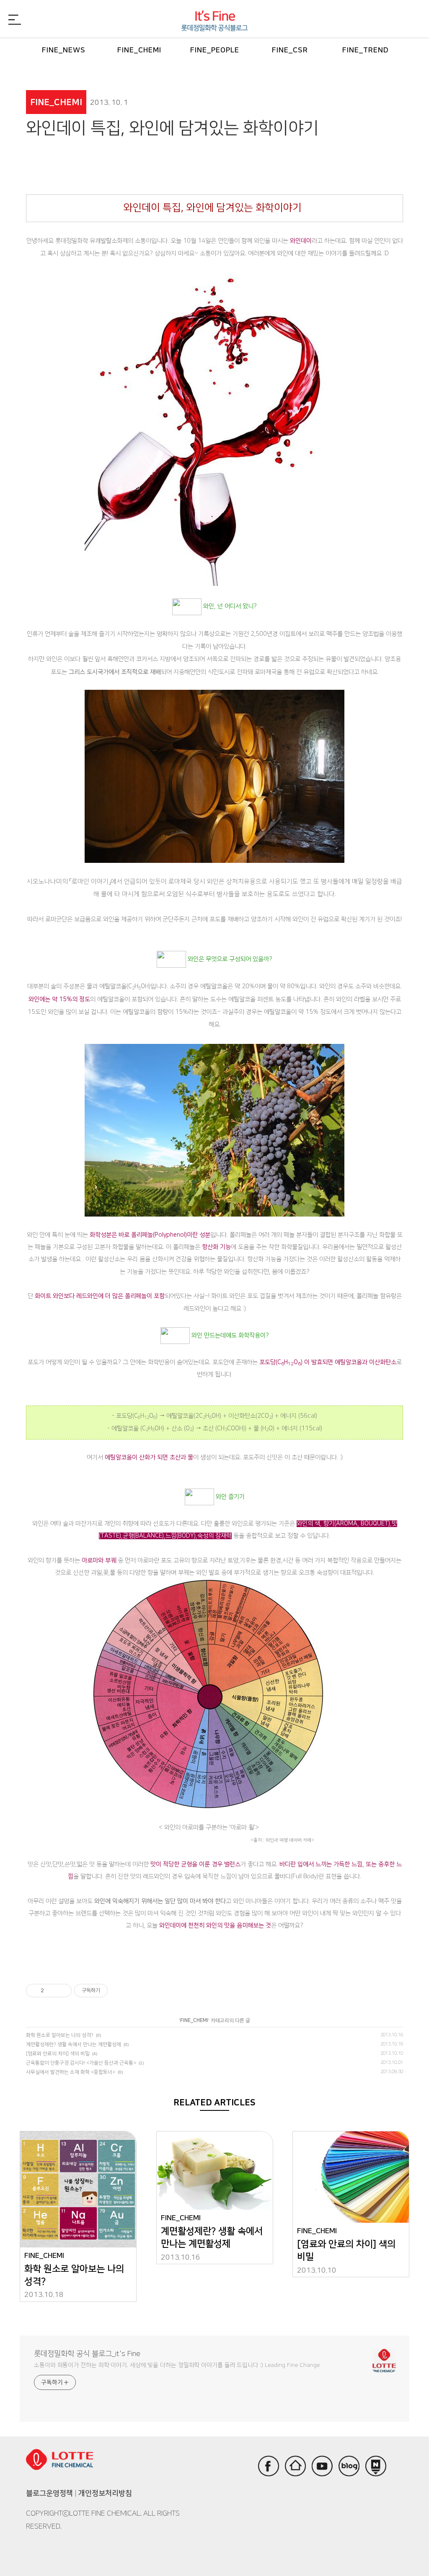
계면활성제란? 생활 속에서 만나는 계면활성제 (74, 2044)
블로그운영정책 (49, 2493)
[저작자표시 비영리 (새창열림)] (115, 1991)
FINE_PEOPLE (215, 50)
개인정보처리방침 (105, 2493)
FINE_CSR (290, 50)
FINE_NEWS (64, 50)
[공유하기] (52, 1991)
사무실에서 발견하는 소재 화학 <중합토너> (71, 2072)
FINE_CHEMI (139, 50)
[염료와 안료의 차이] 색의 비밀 (58, 2054)
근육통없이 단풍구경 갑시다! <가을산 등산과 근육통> (81, 2063)
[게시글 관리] (62, 1991)
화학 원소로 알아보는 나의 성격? (60, 2035)
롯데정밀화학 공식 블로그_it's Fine (87, 2354)
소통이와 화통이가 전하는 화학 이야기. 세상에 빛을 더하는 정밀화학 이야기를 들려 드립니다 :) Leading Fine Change (177, 2365)
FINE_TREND (366, 50)
